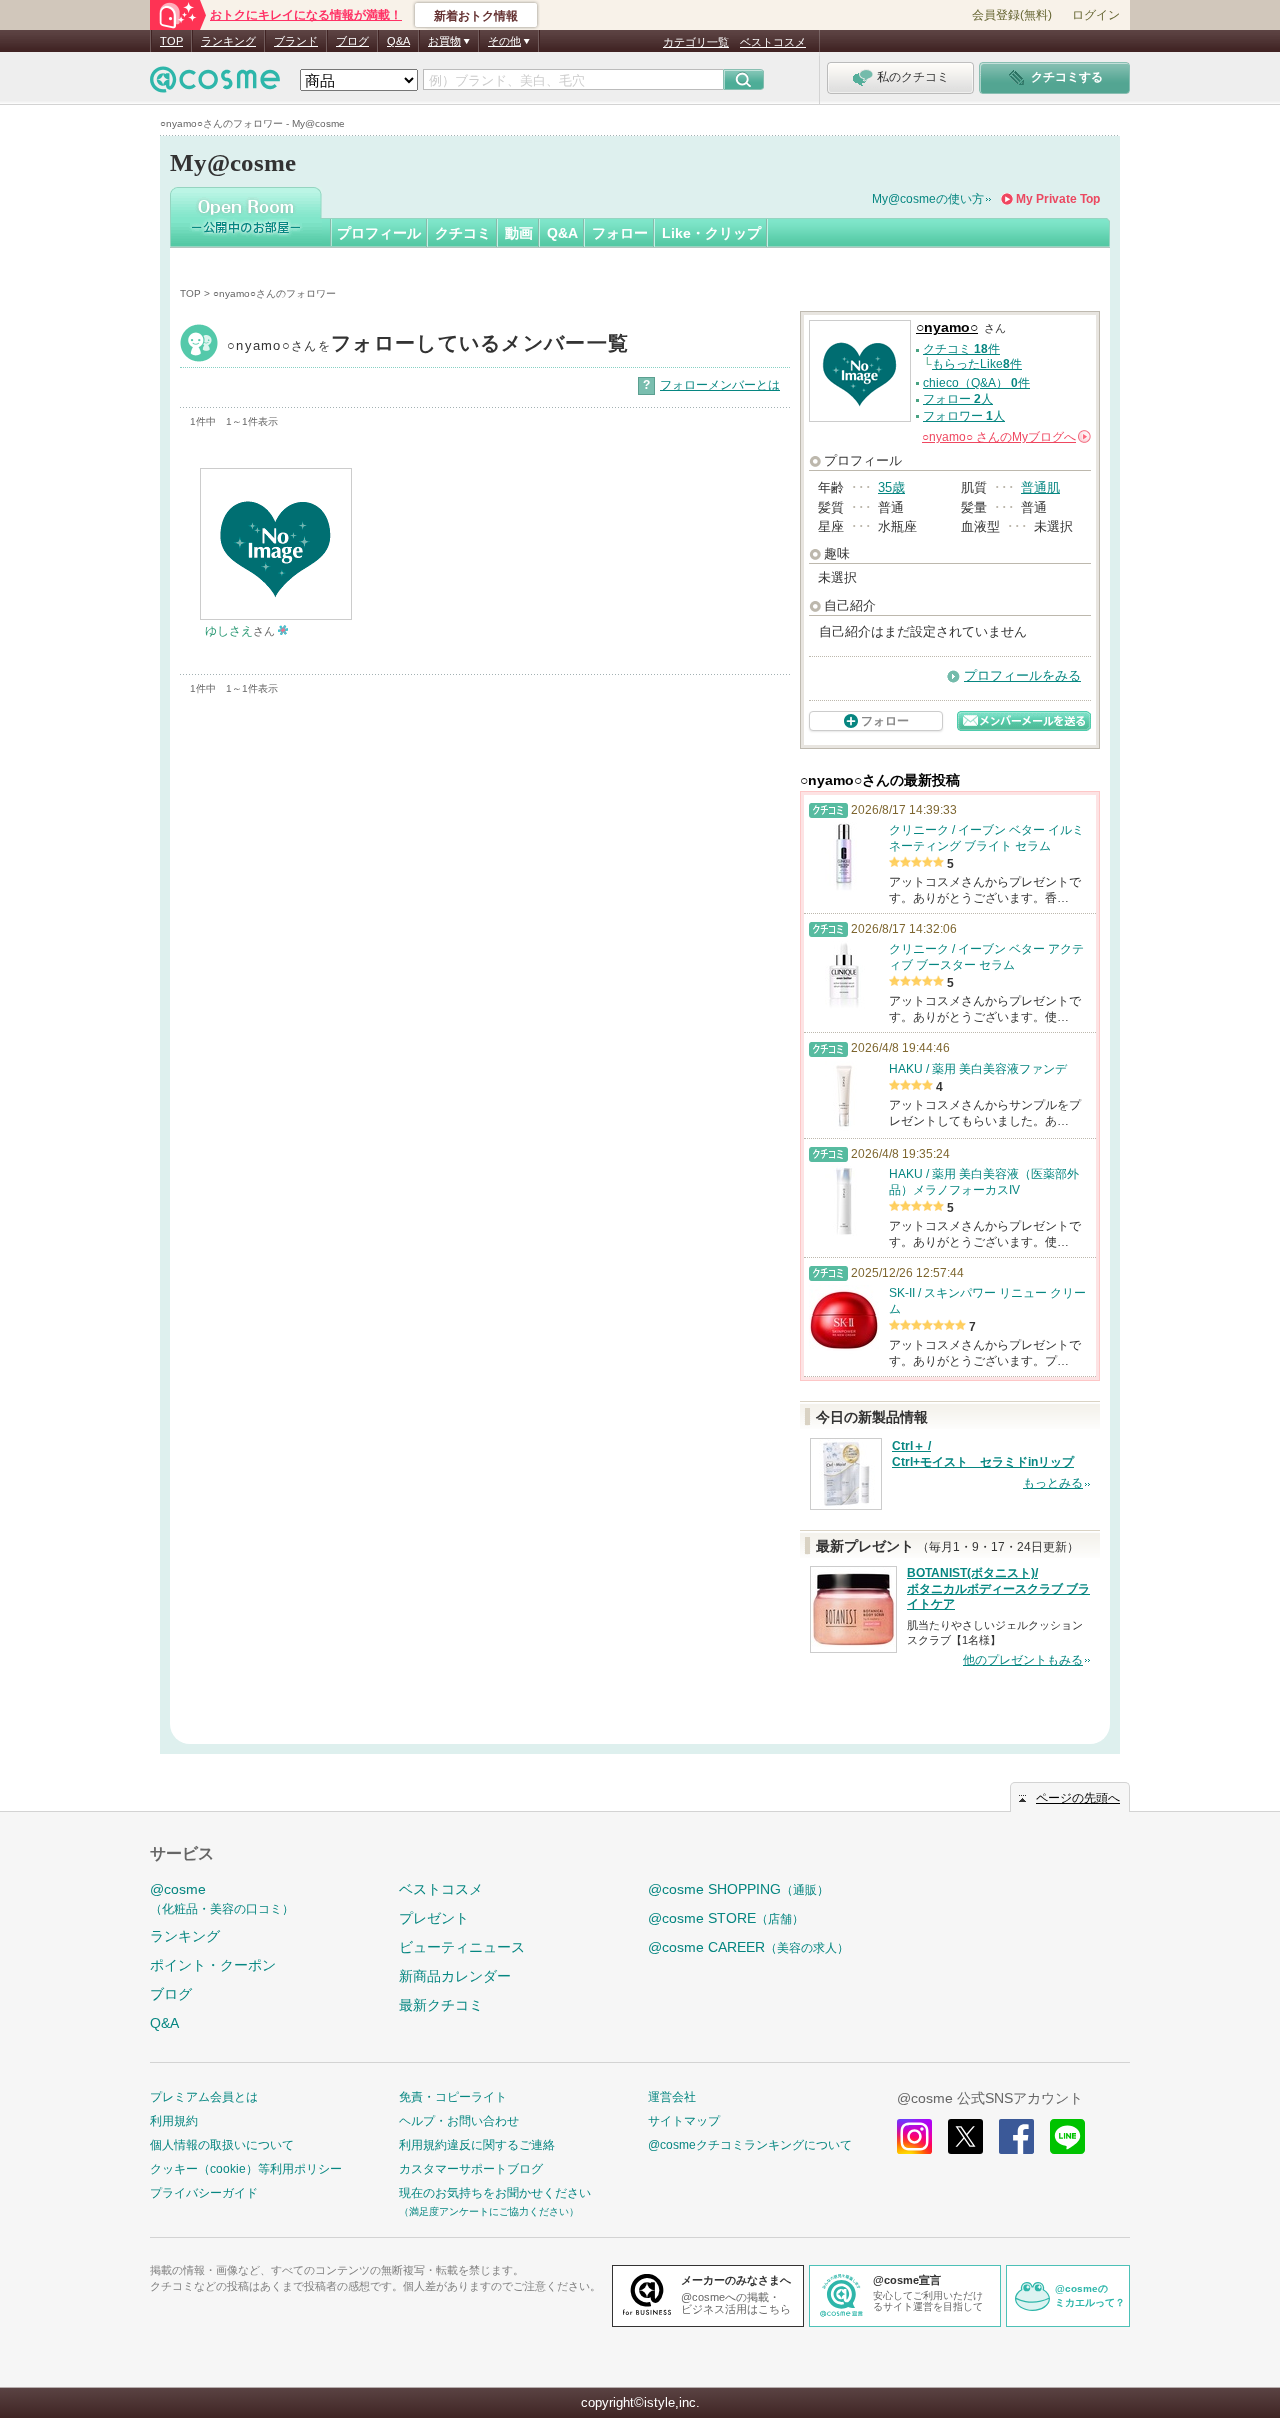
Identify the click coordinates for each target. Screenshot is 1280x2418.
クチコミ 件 (961, 349)
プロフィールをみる (1022, 675)
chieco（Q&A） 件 (976, 383)
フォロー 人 (958, 399)
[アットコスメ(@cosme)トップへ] (215, 84)
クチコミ (463, 233)
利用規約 (174, 2121)
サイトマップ (684, 2121)
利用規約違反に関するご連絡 (477, 2145)
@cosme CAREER (748, 1947)
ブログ (352, 41)
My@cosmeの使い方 (928, 199)
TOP (171, 41)
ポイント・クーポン (213, 1965)
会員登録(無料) (1012, 15)
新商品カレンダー (455, 1976)
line (1067, 2136)
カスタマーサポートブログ (471, 2169)
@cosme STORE (726, 1918)
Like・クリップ (711, 233)
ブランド (296, 41)
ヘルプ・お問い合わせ (459, 2121)
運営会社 (672, 2097)
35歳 (891, 487)
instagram (914, 2136)
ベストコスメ (773, 42)
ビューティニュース (462, 1947)
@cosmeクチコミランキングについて (750, 2145)
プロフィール (379, 233)
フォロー (620, 233)
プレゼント (434, 1918)
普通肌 (1040, 487)
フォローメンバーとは (720, 385)
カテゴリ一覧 (696, 42)
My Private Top (1058, 199)
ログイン (1096, 15)
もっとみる (1053, 1483)
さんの (1005, 437)
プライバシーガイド (204, 2193)
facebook (1016, 2136)
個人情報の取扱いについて (222, 2145)
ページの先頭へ (1078, 1798)
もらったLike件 (977, 364)
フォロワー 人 (964, 416)
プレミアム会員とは (204, 2097)
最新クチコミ (441, 2005)
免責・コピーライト (453, 2097)
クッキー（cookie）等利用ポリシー (246, 2169)
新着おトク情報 (476, 16)
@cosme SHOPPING (738, 1889)
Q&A (398, 41)
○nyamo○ (428, 345)
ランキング (228, 41)
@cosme (222, 1898)
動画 (519, 233)
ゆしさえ (229, 631)
